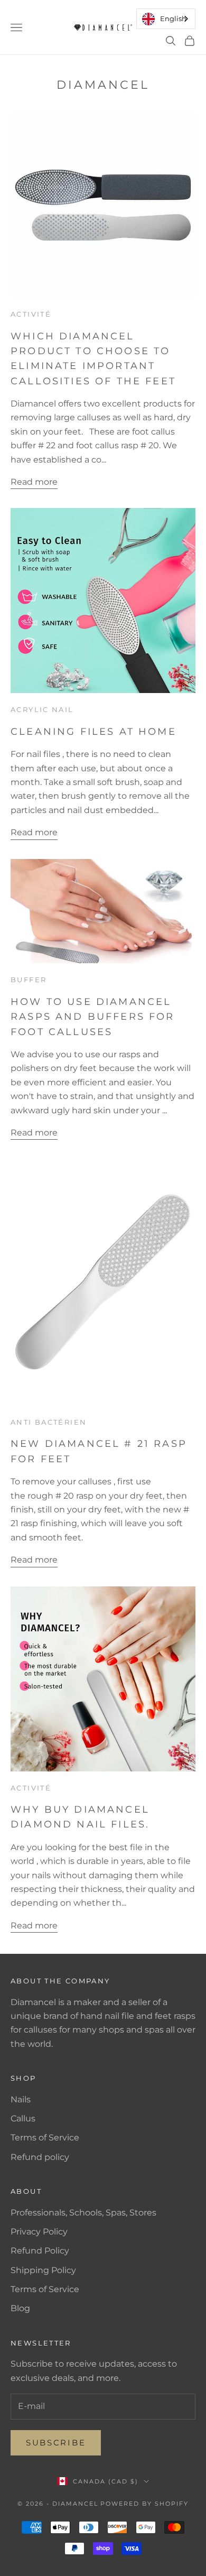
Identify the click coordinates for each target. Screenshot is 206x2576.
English (173, 19)
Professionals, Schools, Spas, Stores (83, 2213)
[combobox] (166, 19)
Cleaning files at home (93, 731)
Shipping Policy (43, 2270)
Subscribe (56, 2443)
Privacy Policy (39, 2232)
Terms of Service (45, 2138)
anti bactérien (49, 1422)
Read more (34, 482)
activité (31, 314)
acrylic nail (42, 709)
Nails (21, 2099)
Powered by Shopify (144, 2504)
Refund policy (40, 2157)
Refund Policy (40, 2251)
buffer (29, 980)
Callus (23, 2118)
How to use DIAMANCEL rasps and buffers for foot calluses (93, 1017)
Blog (20, 2308)
